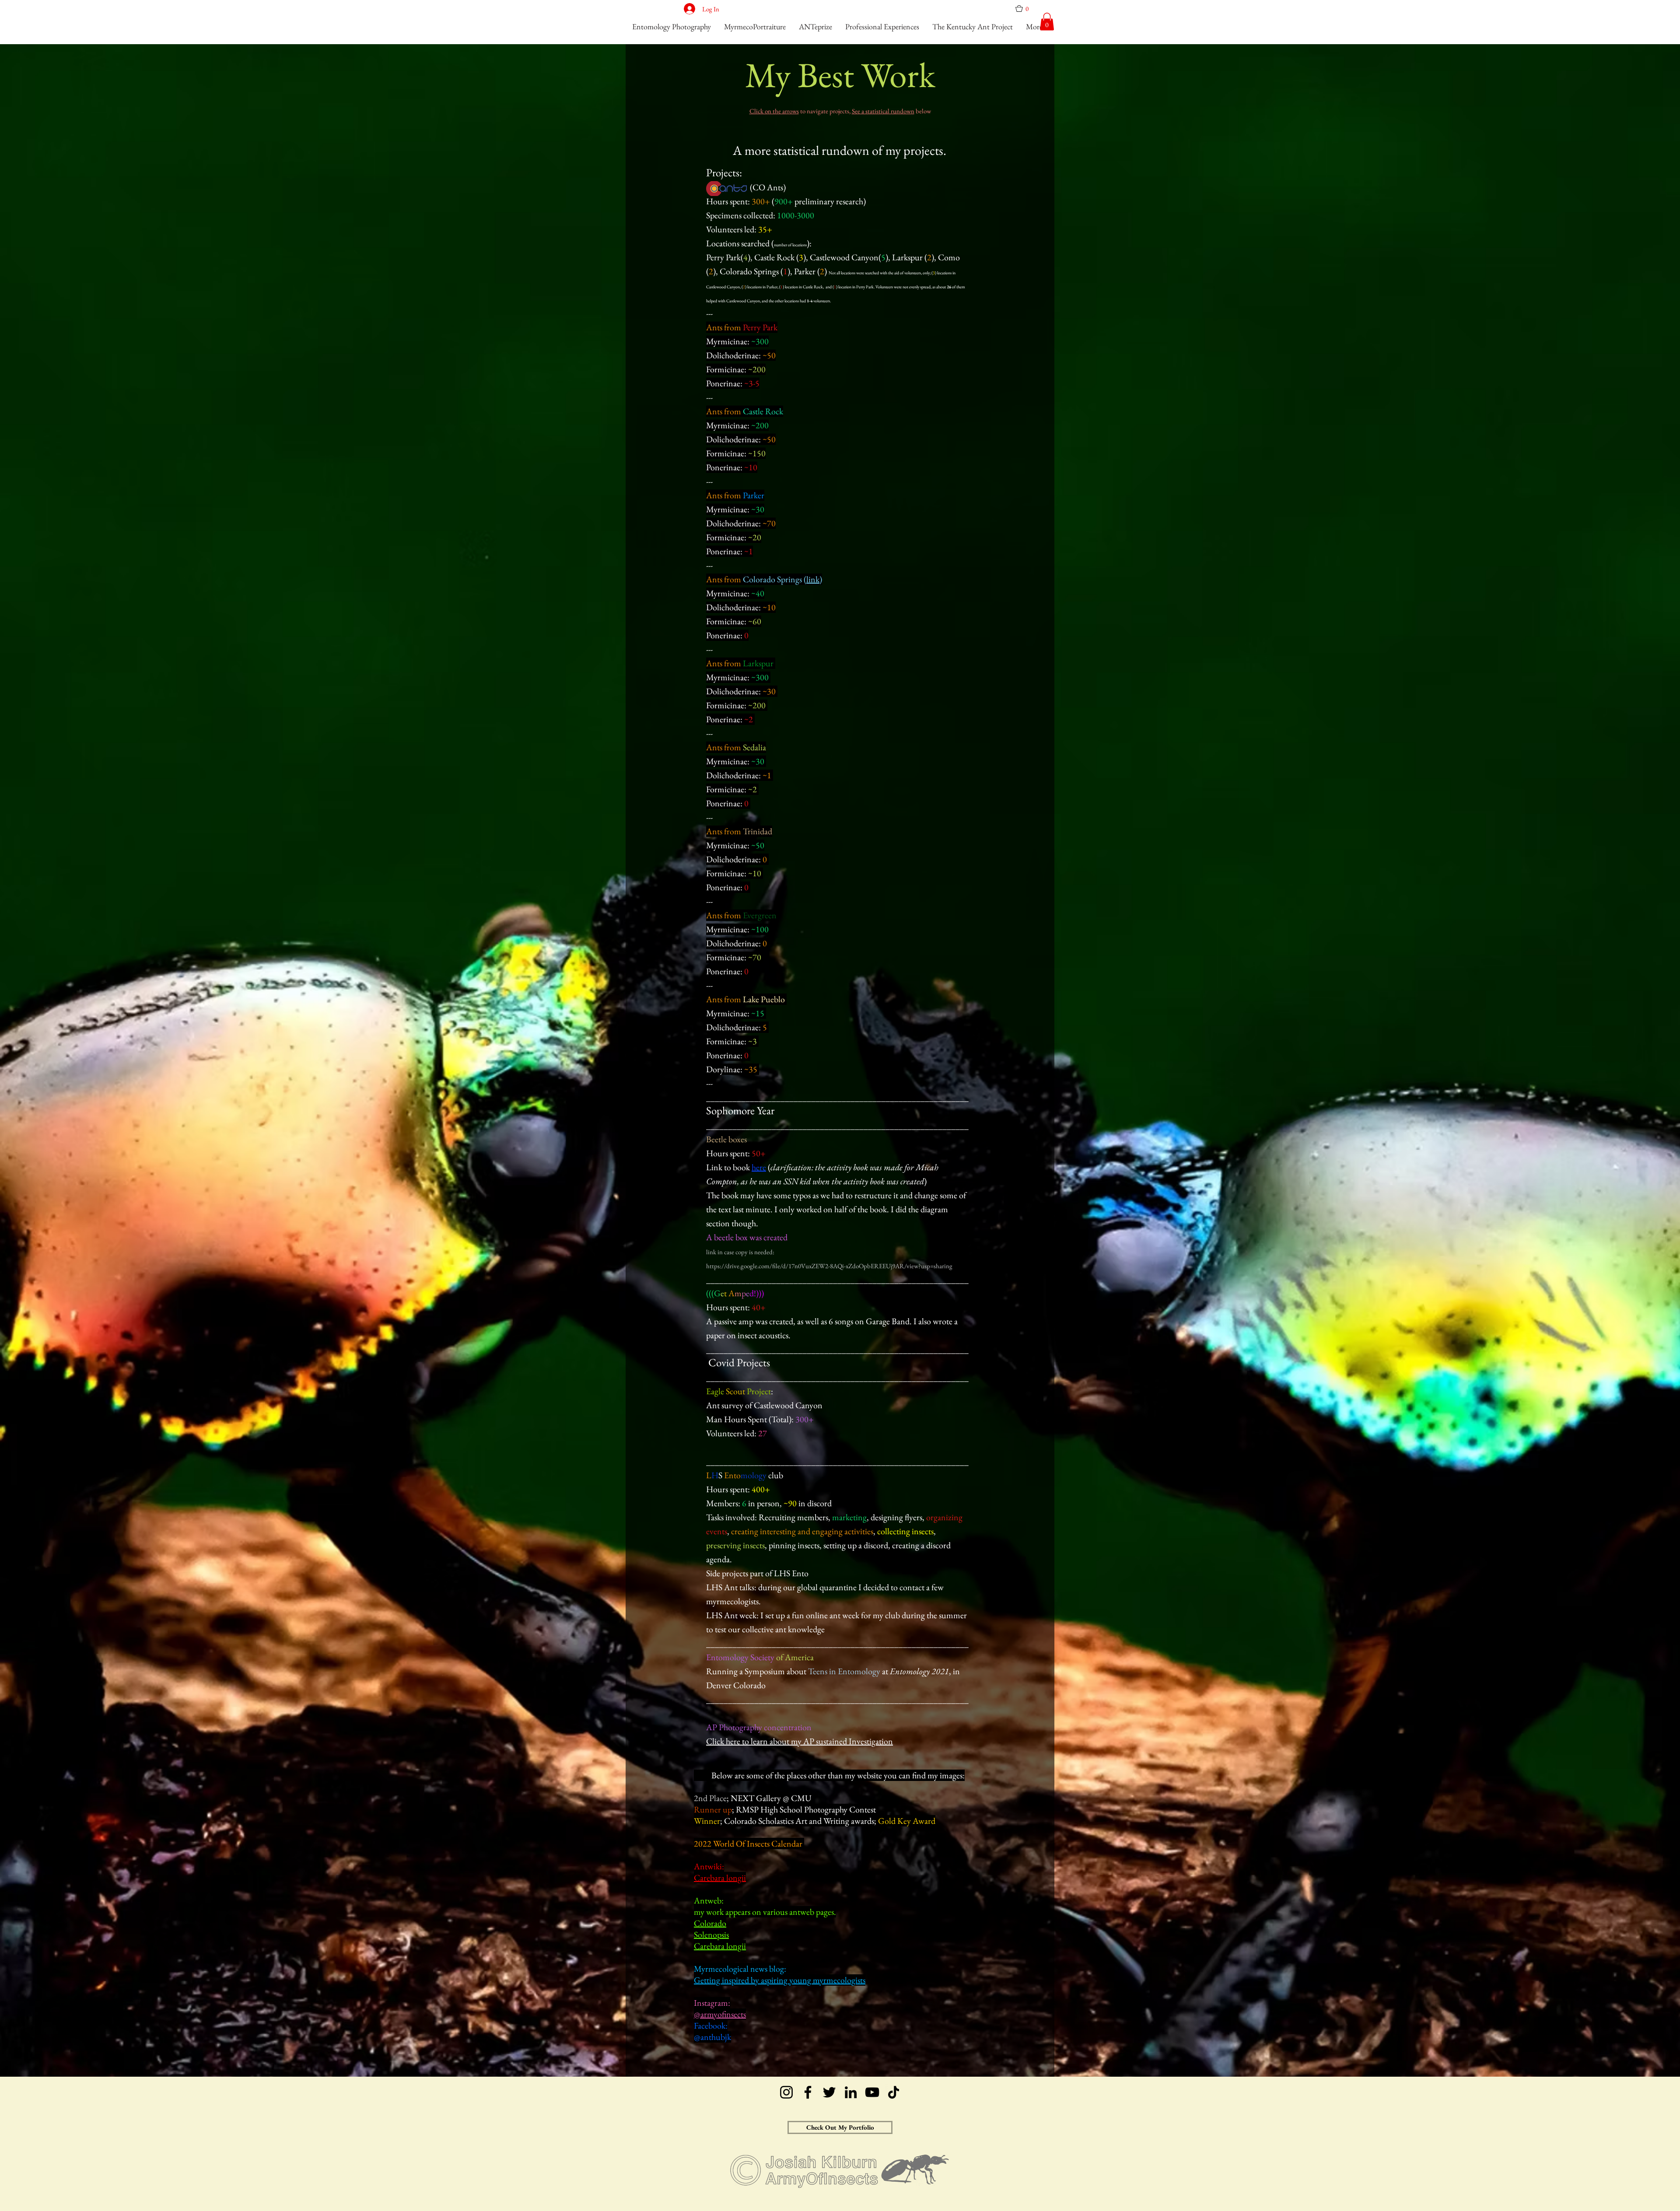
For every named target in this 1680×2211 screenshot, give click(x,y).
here (759, 1167)
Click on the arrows (774, 111)
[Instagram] (786, 2092)
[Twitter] (829, 2092)
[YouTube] (872, 2092)
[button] (1025, 9)
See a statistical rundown (883, 111)
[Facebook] (808, 2092)
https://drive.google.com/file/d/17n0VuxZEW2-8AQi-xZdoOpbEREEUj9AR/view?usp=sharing (829, 1266)
